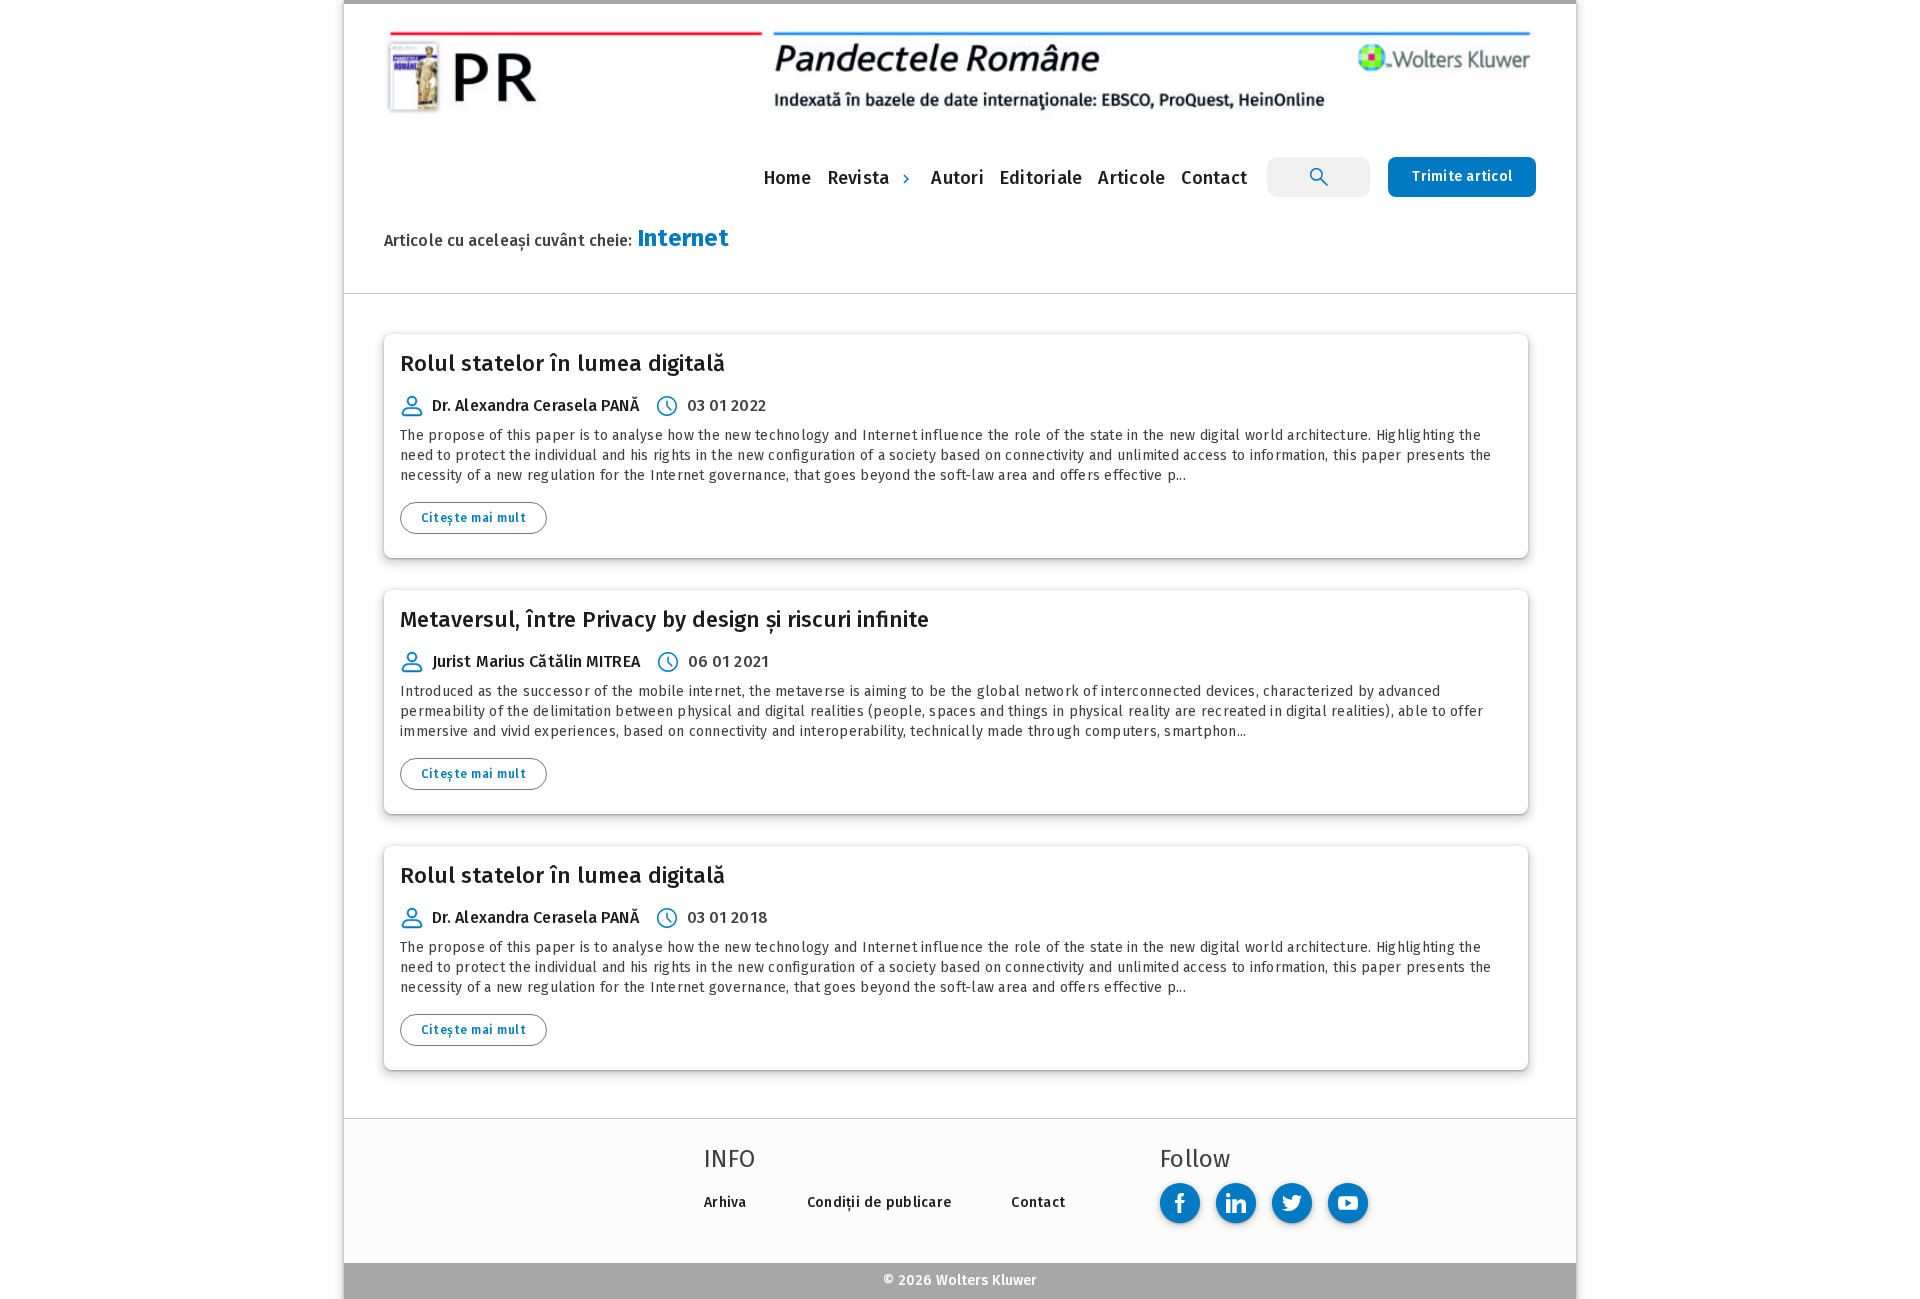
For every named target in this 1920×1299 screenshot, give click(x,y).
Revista (859, 178)
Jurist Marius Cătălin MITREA (536, 661)
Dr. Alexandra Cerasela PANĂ (535, 405)
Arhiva (725, 1202)
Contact (1038, 1202)
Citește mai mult (473, 518)
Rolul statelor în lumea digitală (562, 363)
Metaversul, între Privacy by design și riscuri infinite (664, 619)
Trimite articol (1462, 176)
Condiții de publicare (879, 1202)
